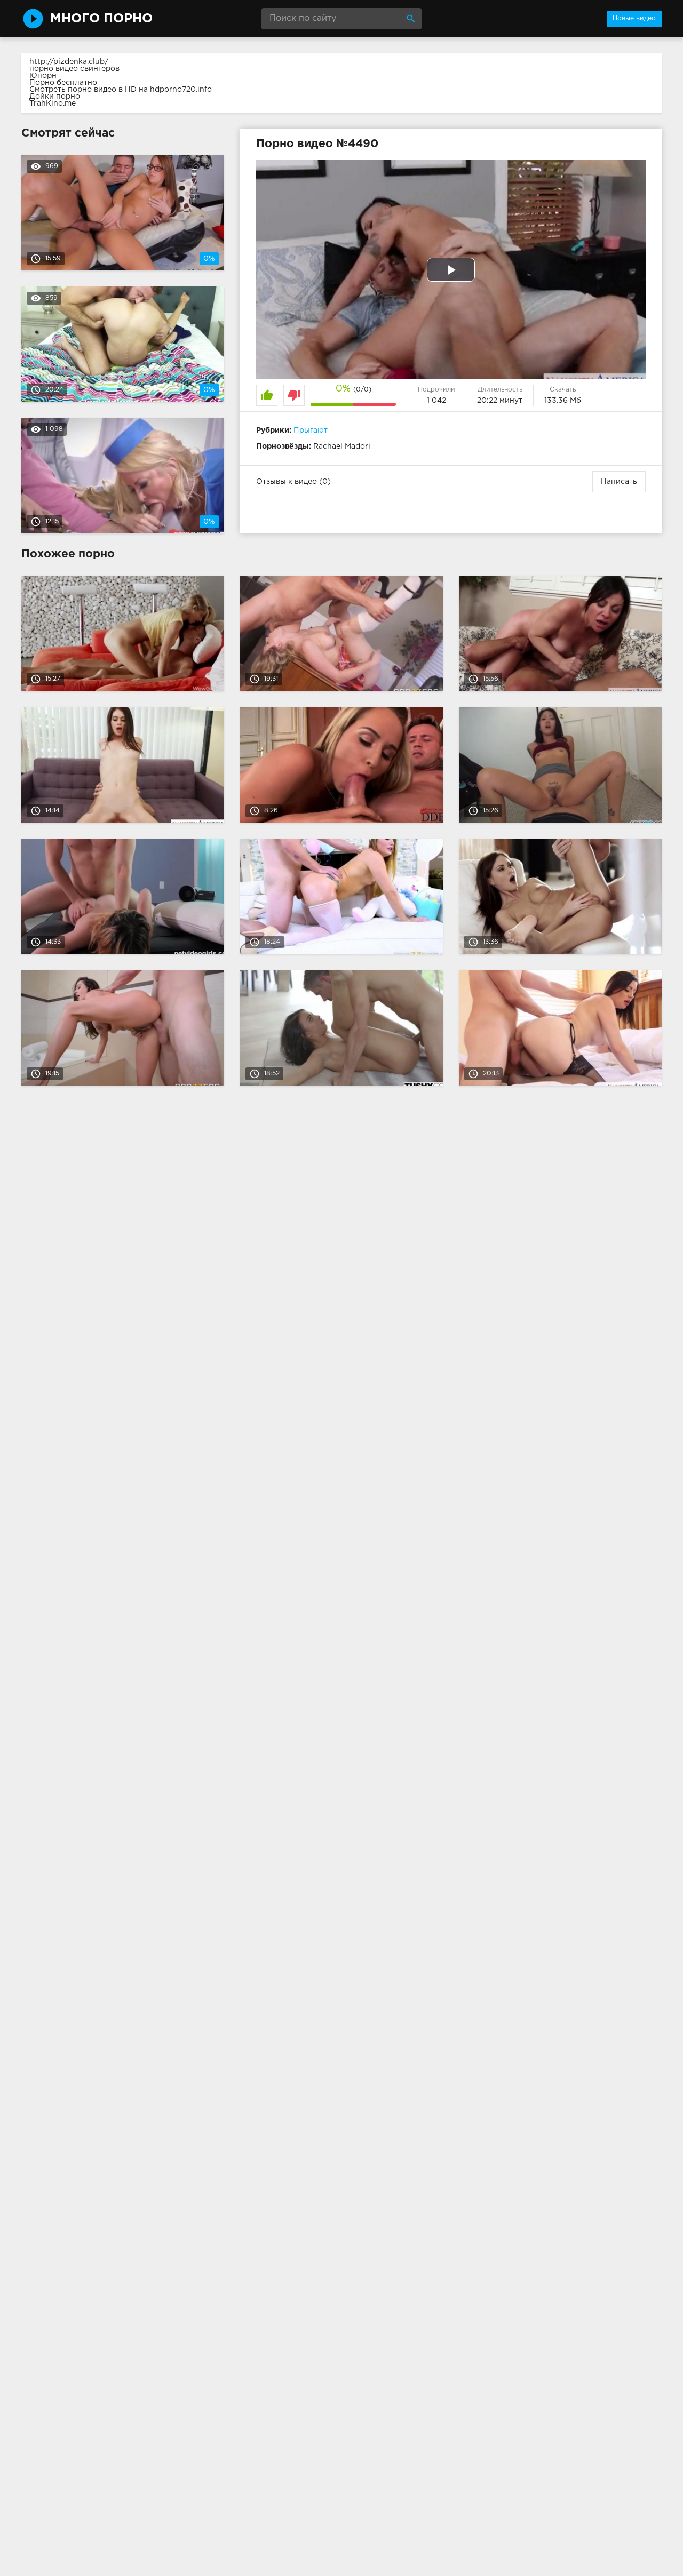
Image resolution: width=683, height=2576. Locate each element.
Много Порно (101, 19)
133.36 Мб (563, 401)
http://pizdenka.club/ (69, 62)
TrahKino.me (53, 103)
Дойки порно (55, 97)
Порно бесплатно (63, 83)
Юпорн (43, 76)
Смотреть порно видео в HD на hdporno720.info (121, 90)
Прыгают (311, 430)
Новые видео (634, 18)
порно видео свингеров (74, 69)
